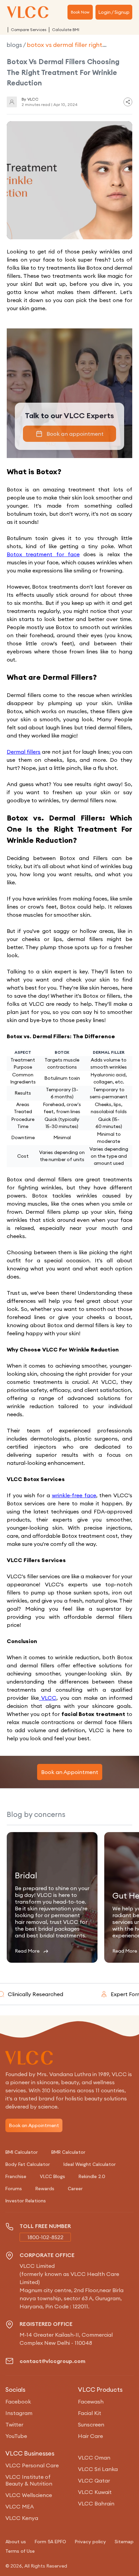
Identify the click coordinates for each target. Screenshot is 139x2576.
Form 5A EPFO (50, 2542)
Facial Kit (90, 2413)
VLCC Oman (94, 2458)
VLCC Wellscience (29, 2495)
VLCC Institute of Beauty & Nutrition (29, 2480)
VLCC (48, 1698)
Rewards (45, 2189)
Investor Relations (26, 2201)
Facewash (91, 2401)
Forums (14, 2189)
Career (75, 2189)
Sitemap (124, 2542)
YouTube (16, 2436)
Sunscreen (91, 2424)
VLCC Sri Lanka (98, 2469)
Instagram (19, 2413)
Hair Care (90, 2436)
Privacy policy (90, 2542)
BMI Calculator (22, 2152)
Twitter (14, 2424)
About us (16, 2542)
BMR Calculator (68, 2152)
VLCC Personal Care (32, 2465)
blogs (14, 45)
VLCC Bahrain (96, 2503)
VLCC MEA (20, 2506)
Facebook (18, 2401)
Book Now (80, 12)
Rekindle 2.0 (92, 2176)
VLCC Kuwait (95, 2492)
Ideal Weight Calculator (90, 2164)
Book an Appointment (70, 1772)
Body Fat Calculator (28, 2164)
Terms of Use (20, 2551)
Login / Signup (114, 12)
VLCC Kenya (22, 2518)
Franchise (16, 2176)
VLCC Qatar (94, 2480)
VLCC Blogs (52, 2176)
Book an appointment (75, 434)
